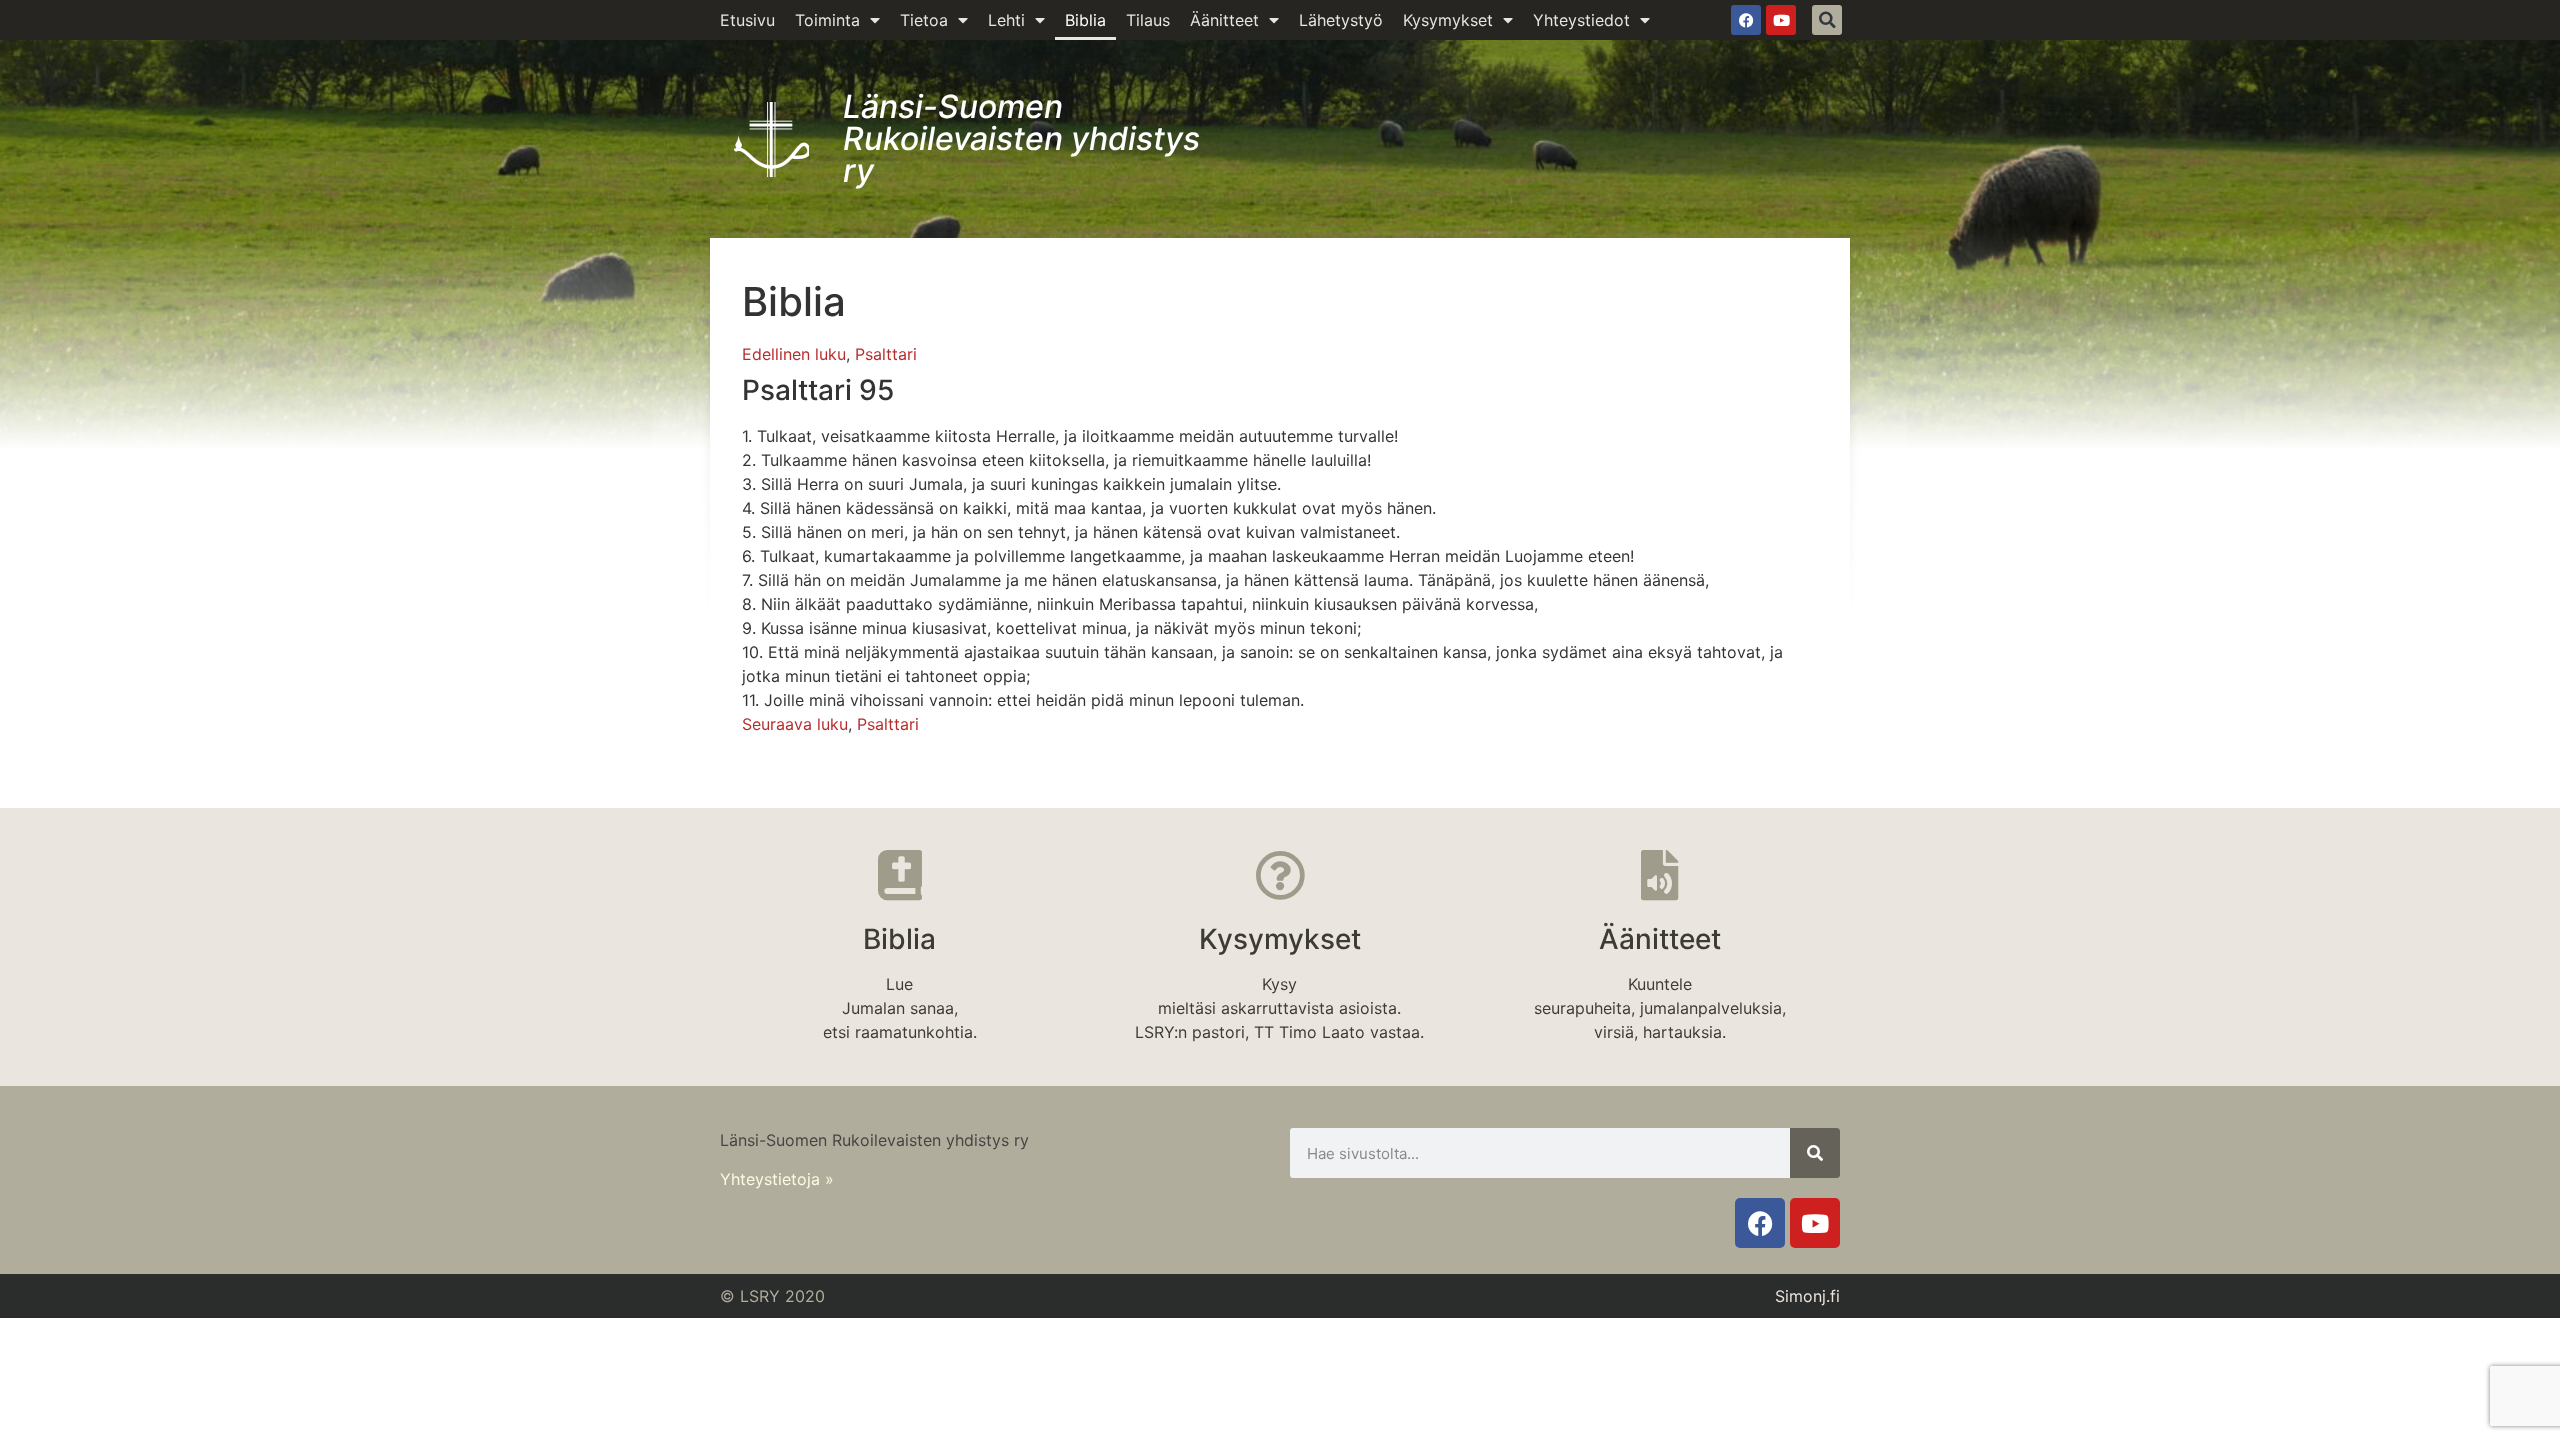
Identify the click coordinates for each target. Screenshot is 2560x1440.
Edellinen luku (794, 354)
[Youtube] (1781, 20)
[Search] (1815, 1153)
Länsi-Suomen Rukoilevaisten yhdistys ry (1021, 138)
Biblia (1085, 20)
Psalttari (886, 354)
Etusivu (747, 20)
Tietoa (924, 20)
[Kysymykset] (1280, 875)
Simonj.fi (1807, 1296)
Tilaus (1148, 20)
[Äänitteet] (1660, 875)
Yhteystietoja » (777, 1179)
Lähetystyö (1341, 20)
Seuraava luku (795, 724)
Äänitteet (1224, 20)
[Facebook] (1746, 20)
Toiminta (827, 20)
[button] (1827, 20)
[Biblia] (900, 875)
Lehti (1006, 20)
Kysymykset (1448, 20)
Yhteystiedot (1581, 20)
